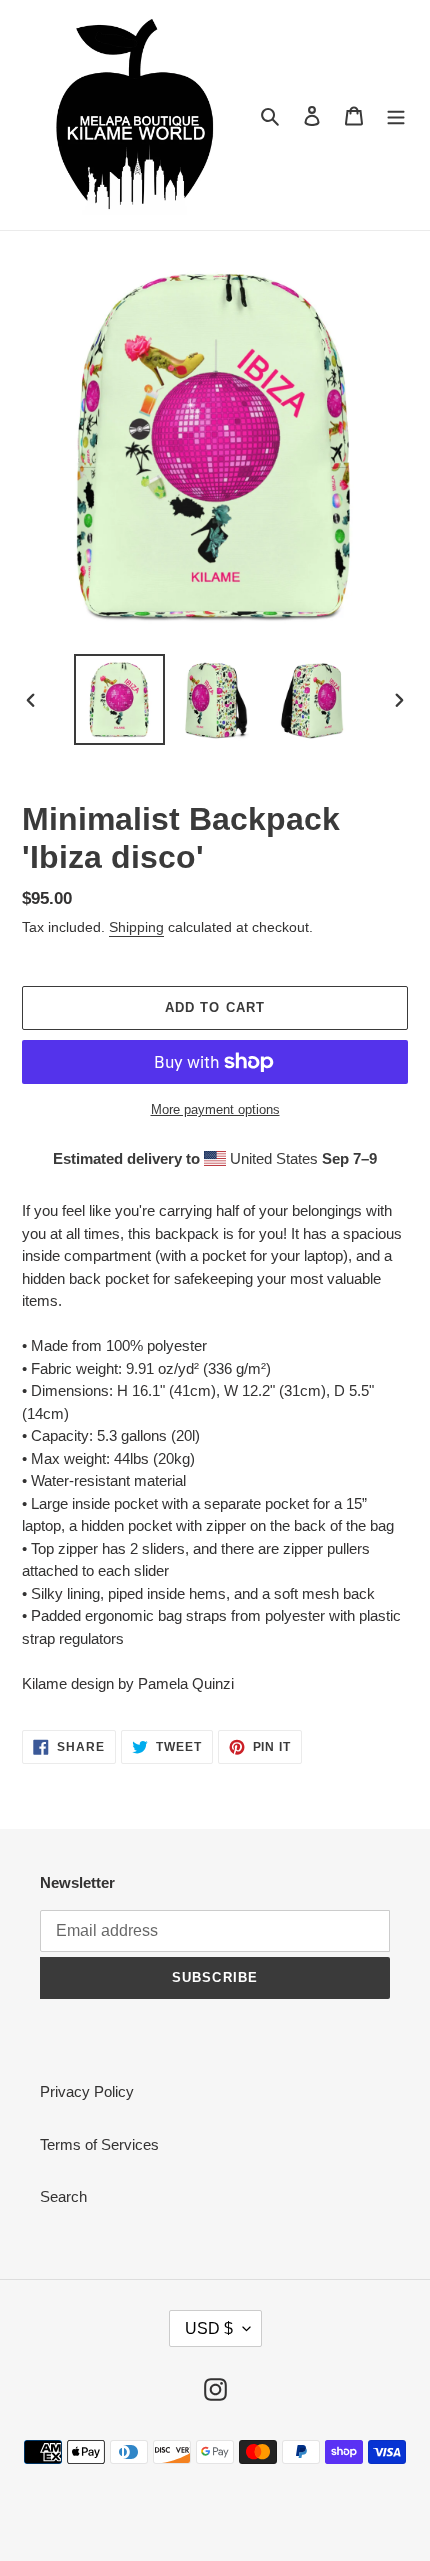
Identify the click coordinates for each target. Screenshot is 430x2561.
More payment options (215, 1109)
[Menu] (396, 115)
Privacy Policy (87, 2091)
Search (63, 2196)
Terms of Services (99, 2144)
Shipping (136, 927)
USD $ (209, 2328)
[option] (120, 699)
